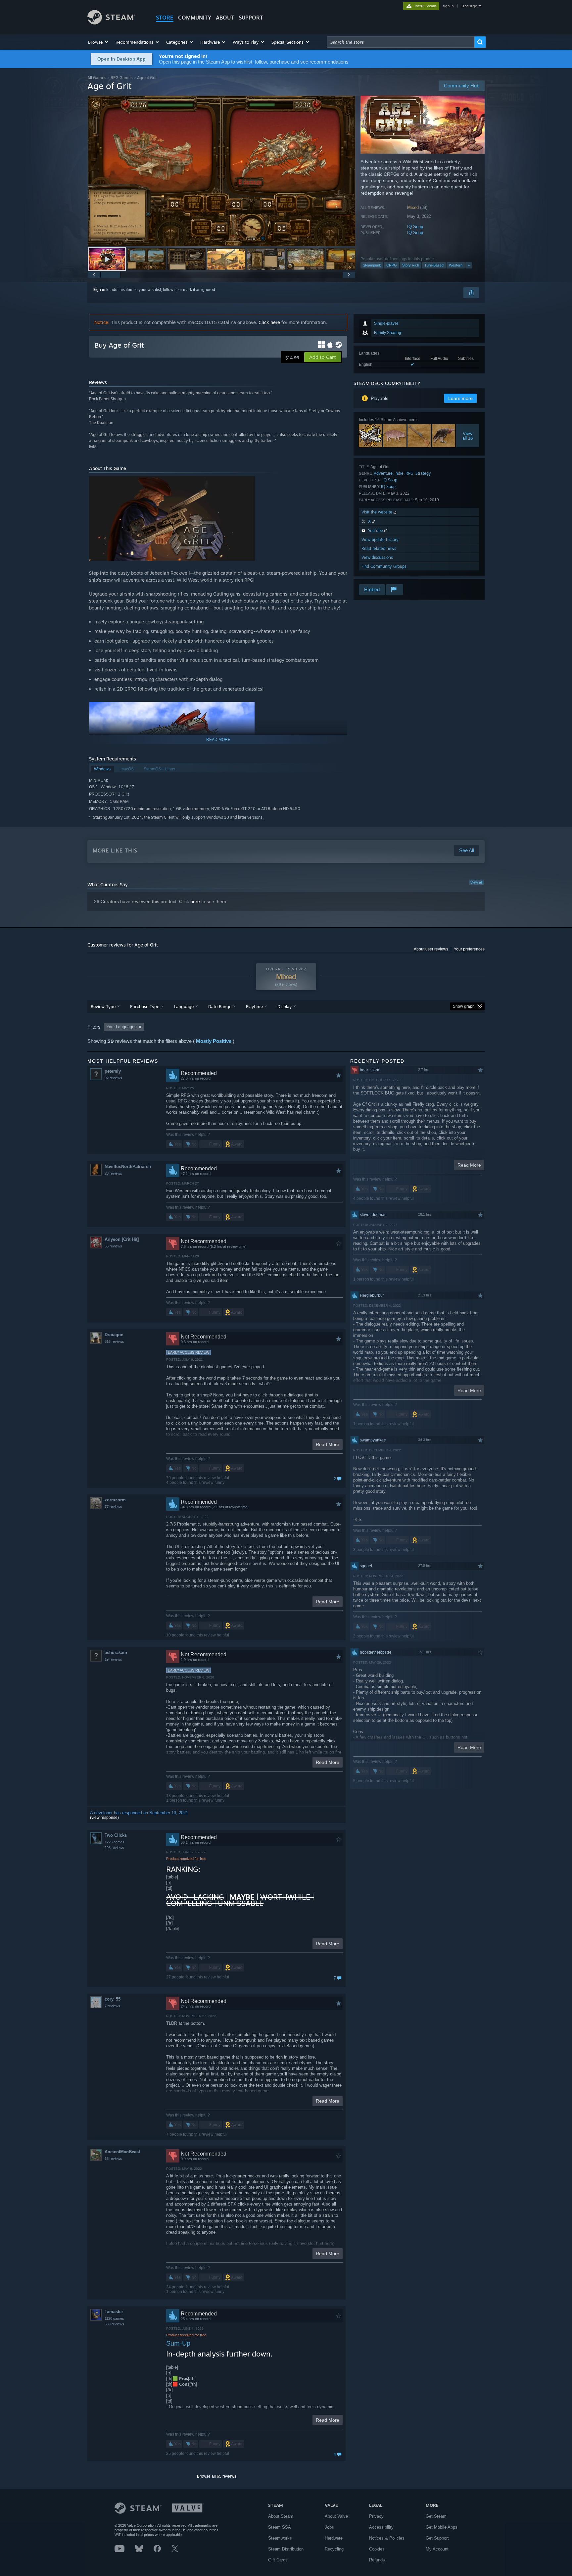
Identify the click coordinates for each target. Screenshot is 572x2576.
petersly (113, 1071)
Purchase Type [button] (145, 1006)
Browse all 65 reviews (217, 2476)
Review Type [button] (103, 1006)
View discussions (377, 557)
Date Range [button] (220, 1006)
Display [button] (285, 1006)
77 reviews (113, 1507)
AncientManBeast (122, 2152)
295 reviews (114, 1848)
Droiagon (114, 1335)
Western (456, 265)
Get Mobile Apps (442, 2527)
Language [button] (184, 1006)
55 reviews (113, 1246)
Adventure (383, 473)
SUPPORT (251, 18)
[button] (98, 42)
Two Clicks (116, 1835)
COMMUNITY (195, 18)
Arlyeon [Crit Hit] (122, 1239)
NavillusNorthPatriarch (128, 1166)
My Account (437, 2549)
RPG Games (122, 78)
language (469, 6)
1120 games (114, 2318)
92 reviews (113, 1078)
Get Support (437, 2538)
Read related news (379, 548)
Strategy (423, 473)
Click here (269, 322)
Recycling (334, 2549)
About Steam (281, 2516)
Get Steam (436, 2516)
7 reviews (112, 2006)
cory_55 (113, 1999)
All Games (97, 78)
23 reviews (113, 1173)
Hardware (334, 2538)
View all (476, 882)
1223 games (115, 1842)
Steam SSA (280, 2527)
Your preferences (469, 949)
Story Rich (411, 265)
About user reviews (431, 949)
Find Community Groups (384, 566)
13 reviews (113, 2159)
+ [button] (469, 265)
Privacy (376, 2516)
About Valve (336, 2516)
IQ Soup (415, 227)
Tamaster (114, 2312)
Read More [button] (328, 1444)
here (195, 901)
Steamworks (280, 2538)
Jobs (329, 2527)
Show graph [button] (464, 1006)
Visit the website (378, 512)
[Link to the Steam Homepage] (111, 23)
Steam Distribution (286, 2549)
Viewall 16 (468, 436)
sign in (448, 6)
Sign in (99, 290)
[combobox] (401, 42)
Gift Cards (278, 2560)
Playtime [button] (254, 1006)
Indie (399, 473)
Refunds (377, 2560)
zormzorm (115, 1500)
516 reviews (114, 1341)
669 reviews (114, 2324)
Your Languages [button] (121, 1027)
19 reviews (113, 1659)
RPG (409, 473)
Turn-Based (434, 265)
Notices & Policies (387, 2538)
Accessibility (381, 2527)
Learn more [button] (460, 398)
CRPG (392, 265)
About (225, 18)
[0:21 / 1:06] (221, 171)
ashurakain (116, 1653)
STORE (165, 18)
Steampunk (372, 265)
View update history (380, 539)
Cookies (377, 2549)
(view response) (104, 1818)
